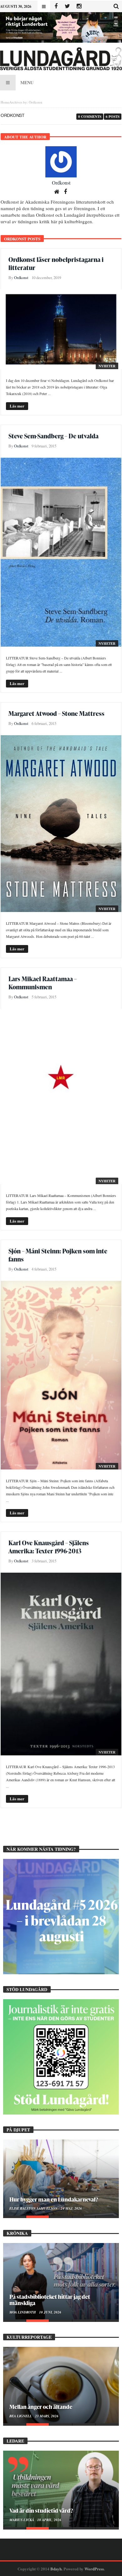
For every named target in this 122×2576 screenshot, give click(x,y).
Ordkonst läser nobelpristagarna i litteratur (56, 263)
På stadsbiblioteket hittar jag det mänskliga (50, 2300)
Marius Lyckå (22, 2520)
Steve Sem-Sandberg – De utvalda (53, 436)
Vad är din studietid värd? (41, 2510)
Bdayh (56, 2569)
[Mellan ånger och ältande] (61, 2385)
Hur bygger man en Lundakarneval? (54, 2199)
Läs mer (17, 406)
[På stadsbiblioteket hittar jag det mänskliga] (61, 2281)
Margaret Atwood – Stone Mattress (56, 713)
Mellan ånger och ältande (41, 2407)
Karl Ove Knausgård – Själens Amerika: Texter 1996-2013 (49, 1547)
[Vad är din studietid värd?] (61, 2489)
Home (5, 102)
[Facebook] (56, 6)
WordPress (94, 2569)
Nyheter (107, 366)
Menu (27, 82)
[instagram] (79, 6)
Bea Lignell (21, 2416)
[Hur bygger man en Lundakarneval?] (61, 2178)
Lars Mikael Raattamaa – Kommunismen (43, 983)
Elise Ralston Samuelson (34, 2208)
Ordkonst (61, 183)
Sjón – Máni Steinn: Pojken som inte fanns (58, 1255)
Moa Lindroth (23, 2312)
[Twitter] (67, 6)
